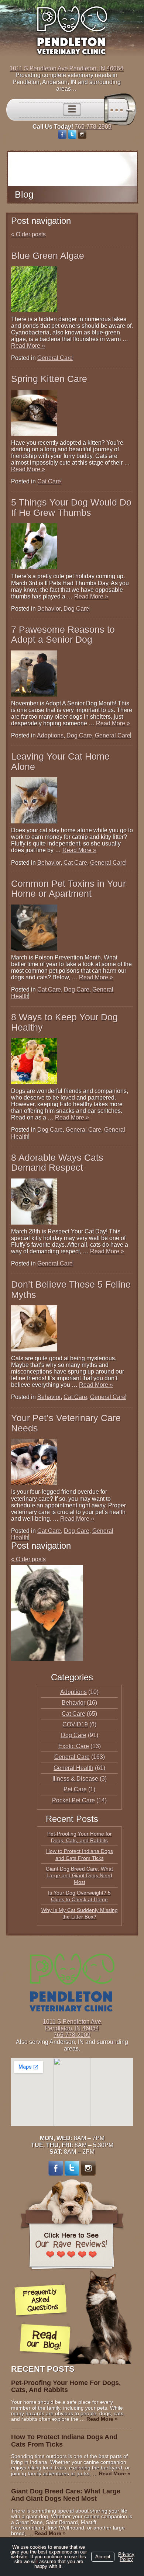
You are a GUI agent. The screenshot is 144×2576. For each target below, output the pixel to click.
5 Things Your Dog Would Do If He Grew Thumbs (71, 507)
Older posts (28, 234)
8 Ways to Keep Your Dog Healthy (64, 1022)
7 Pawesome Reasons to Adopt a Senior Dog (63, 635)
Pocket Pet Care (73, 1800)
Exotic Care (74, 1746)
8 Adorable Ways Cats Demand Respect (57, 1163)
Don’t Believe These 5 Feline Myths (71, 1289)
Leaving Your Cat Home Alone (60, 761)
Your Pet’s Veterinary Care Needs (66, 1423)
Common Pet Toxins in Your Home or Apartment (68, 889)
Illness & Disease (75, 1779)
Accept (103, 2557)
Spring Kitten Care (49, 379)
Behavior (49, 609)
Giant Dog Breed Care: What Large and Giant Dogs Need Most (79, 1875)
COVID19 (75, 1724)
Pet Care (75, 1789)
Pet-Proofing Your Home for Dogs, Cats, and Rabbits (66, 2386)
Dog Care (76, 609)
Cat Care (49, 481)
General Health (73, 1768)
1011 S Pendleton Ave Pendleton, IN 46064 (66, 68)
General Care (55, 358)
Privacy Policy (126, 2557)
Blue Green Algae (48, 256)
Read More (28, 346)
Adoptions (50, 735)
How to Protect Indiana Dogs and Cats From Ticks (64, 2441)
